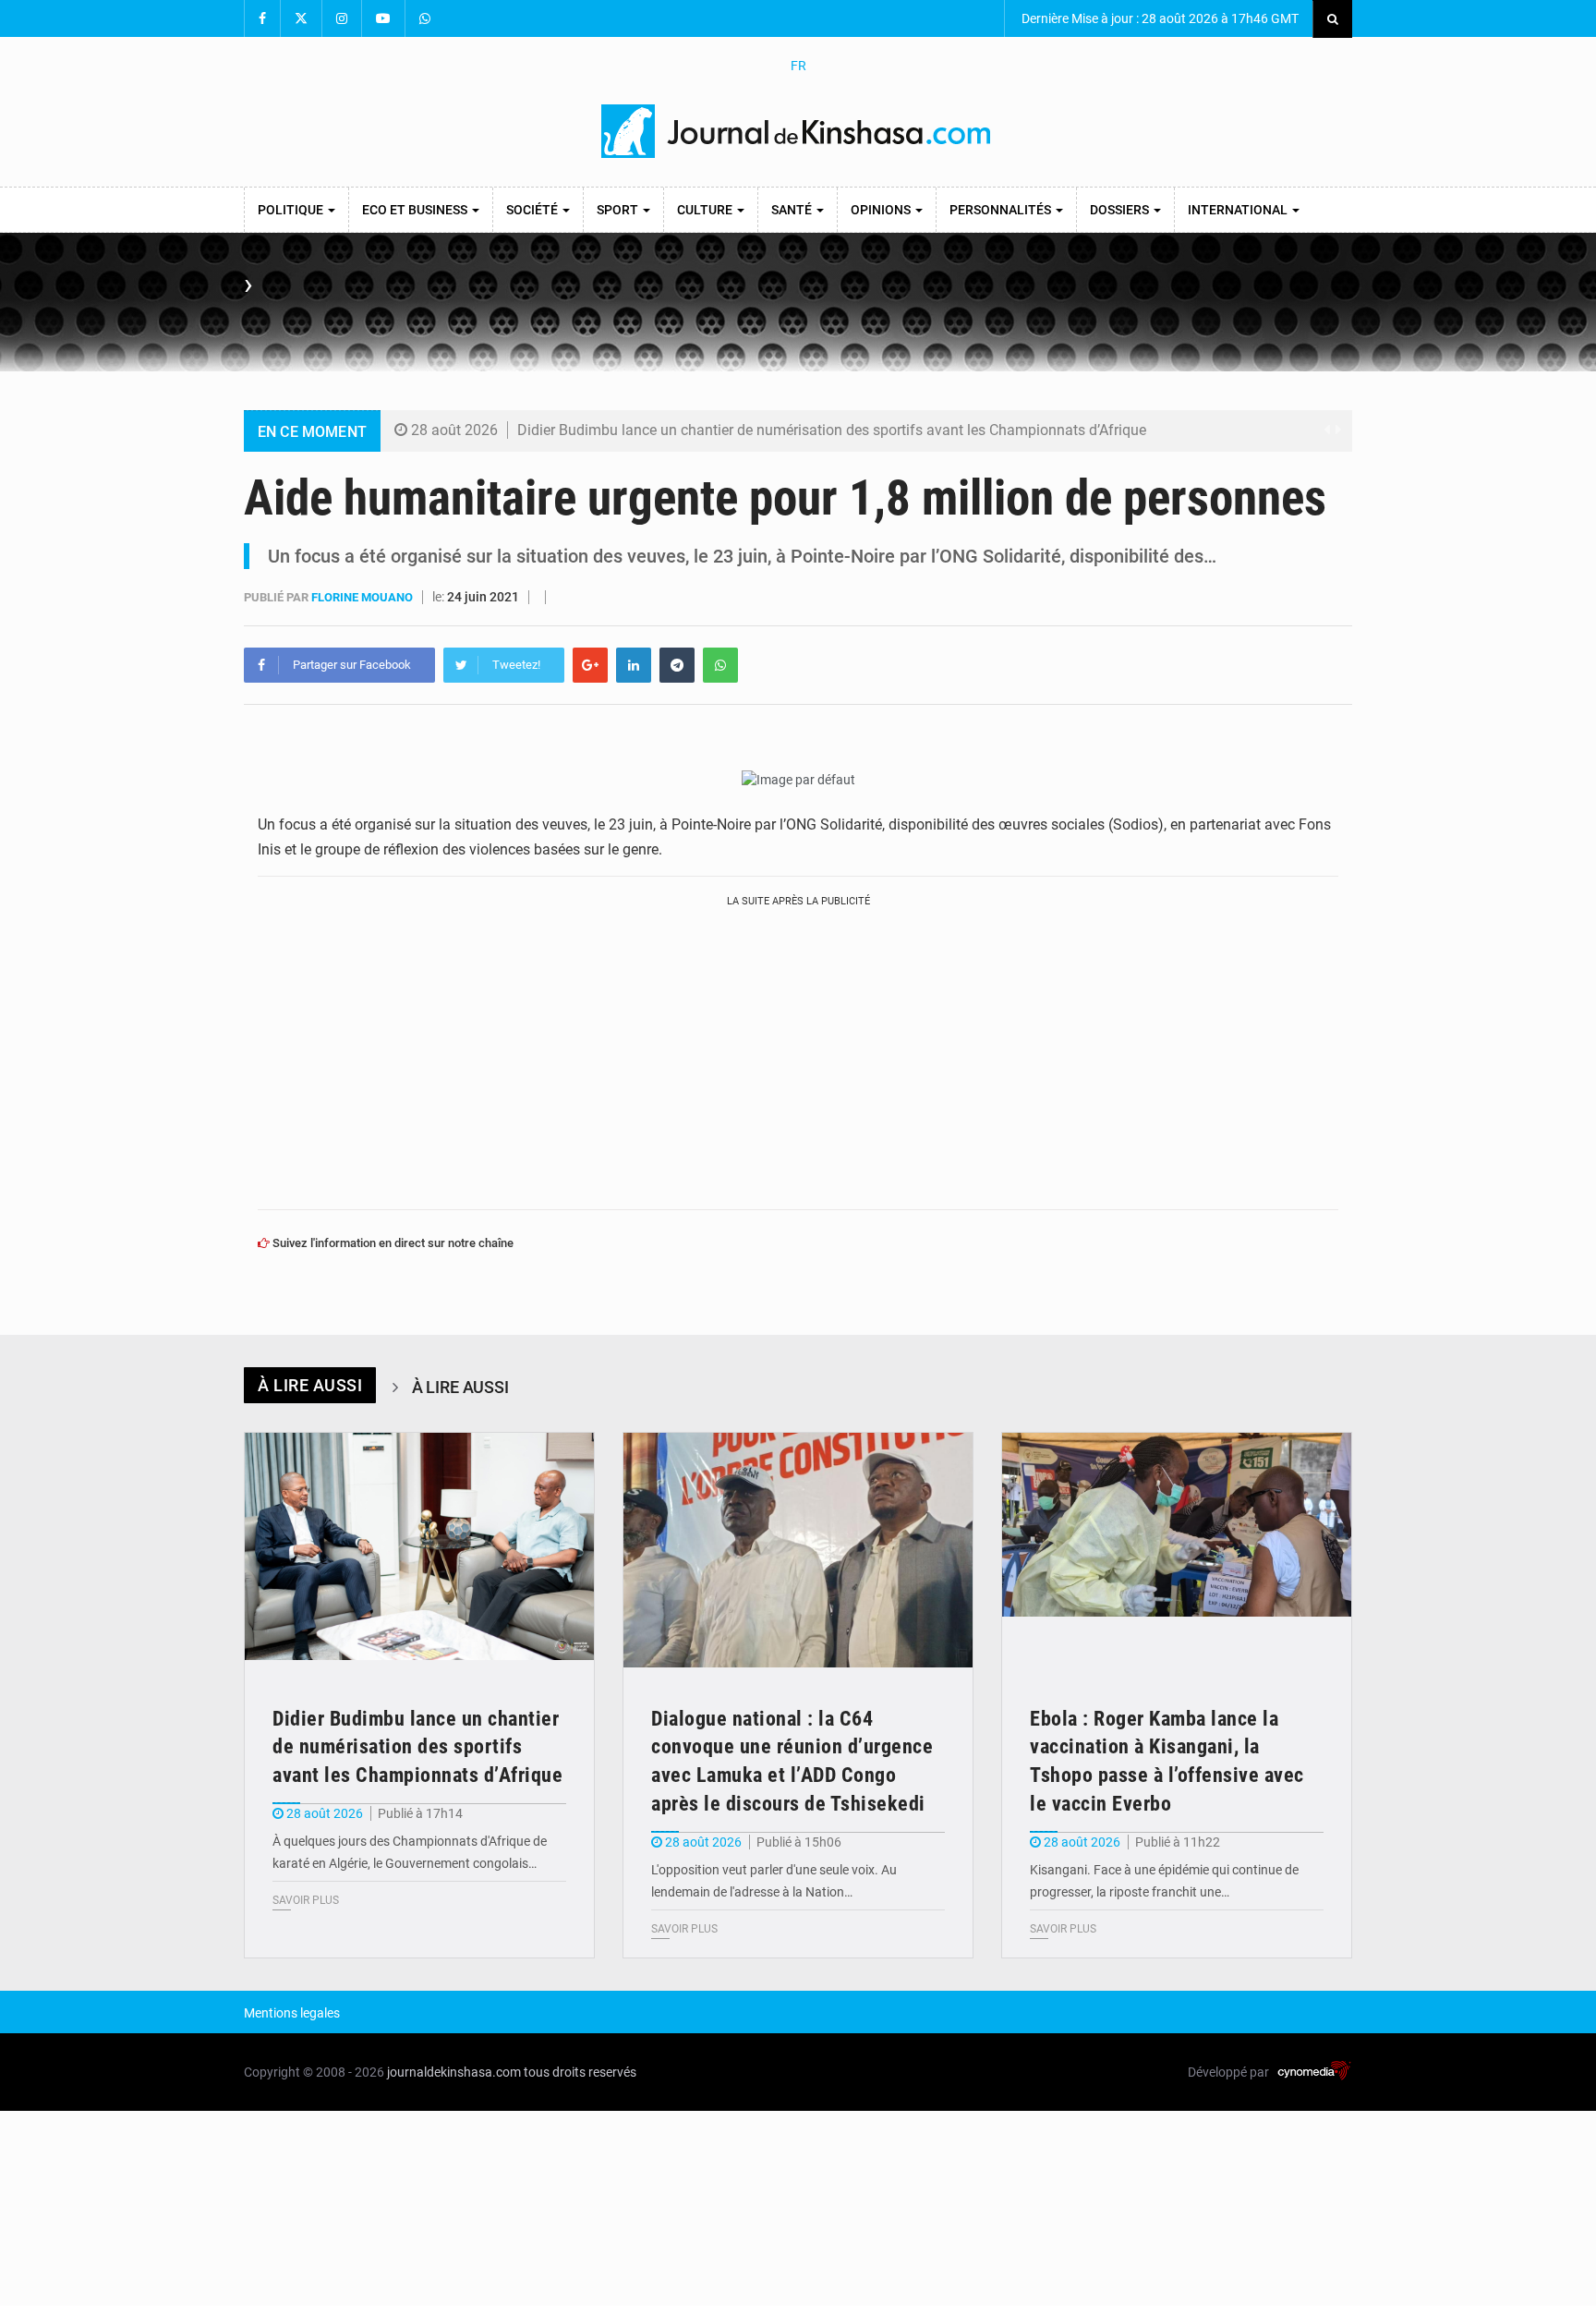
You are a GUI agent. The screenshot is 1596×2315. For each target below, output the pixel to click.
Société (533, 210)
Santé (793, 210)
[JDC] (798, 131)
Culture (706, 210)
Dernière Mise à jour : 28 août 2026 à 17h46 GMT (1159, 18)
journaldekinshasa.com (454, 2072)
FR (798, 66)
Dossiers (1121, 210)
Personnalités (1002, 210)
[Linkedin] (634, 665)
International (1239, 210)
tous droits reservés (580, 2072)
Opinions (882, 210)
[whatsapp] (720, 665)
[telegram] (677, 665)
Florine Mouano (363, 597)
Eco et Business (416, 210)
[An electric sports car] (419, 1550)
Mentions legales (292, 2013)
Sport (619, 210)
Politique (292, 210)
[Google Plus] (590, 665)
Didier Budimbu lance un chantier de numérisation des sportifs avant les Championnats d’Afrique (832, 430)
